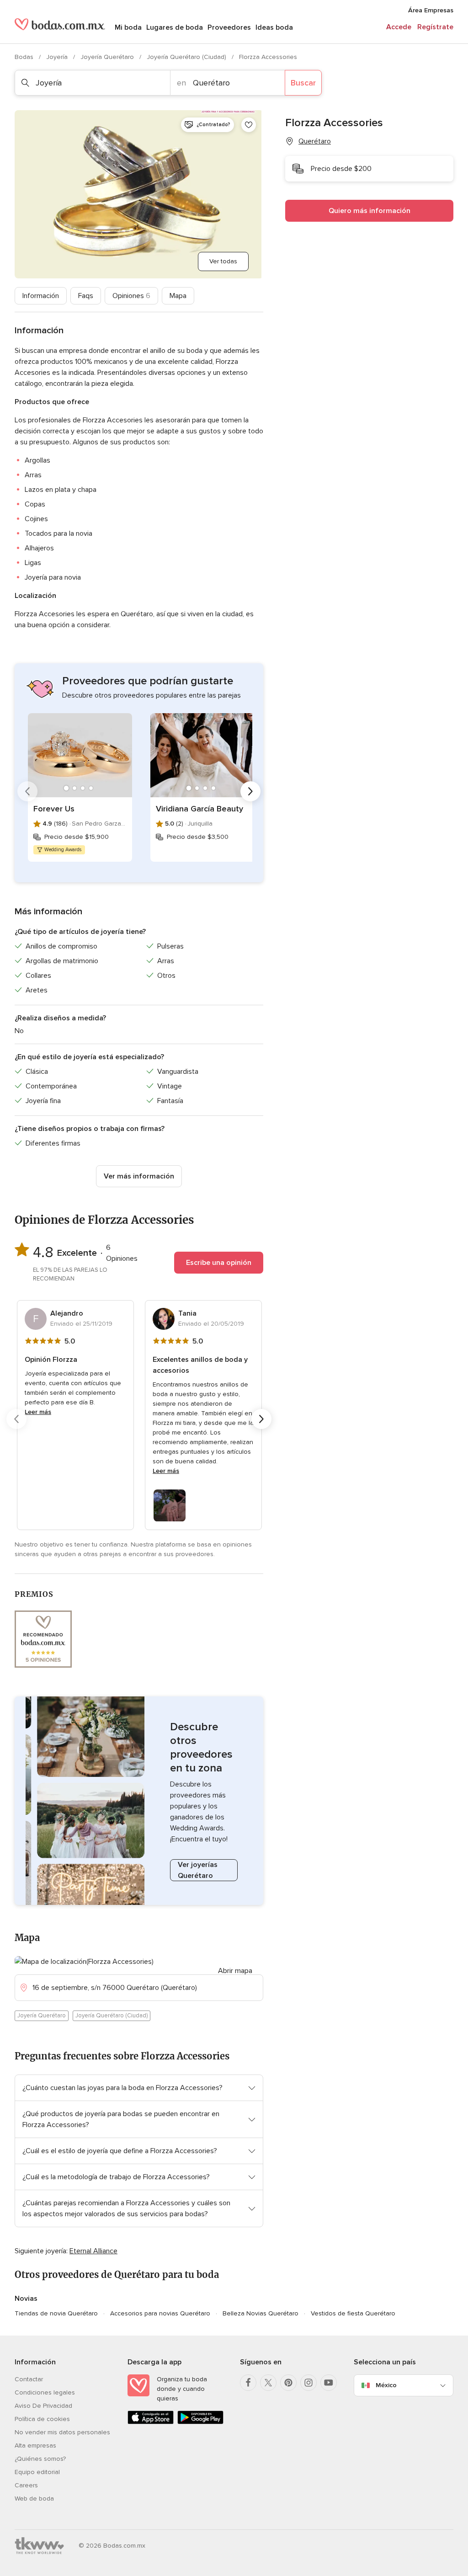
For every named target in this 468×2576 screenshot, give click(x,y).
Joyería (58, 57)
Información (41, 296)
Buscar (303, 83)
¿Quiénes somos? (40, 2459)
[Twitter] (268, 2383)
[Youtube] (329, 2383)
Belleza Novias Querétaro (261, 2313)
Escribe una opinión (219, 1263)
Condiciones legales (45, 2392)
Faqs (86, 296)
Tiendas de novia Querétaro (56, 2313)
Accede (399, 27)
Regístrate (435, 27)
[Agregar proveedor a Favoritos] (249, 125)
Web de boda (34, 2499)
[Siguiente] (250, 791)
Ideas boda (274, 27)
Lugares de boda (175, 27)
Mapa (178, 296)
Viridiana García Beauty (199, 809)
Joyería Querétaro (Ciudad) (187, 57)
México (386, 2385)
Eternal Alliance (93, 2251)
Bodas (25, 57)
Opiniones (131, 296)
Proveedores (229, 27)
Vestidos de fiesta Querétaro (353, 2313)
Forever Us (54, 809)
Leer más (38, 1412)
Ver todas (223, 261)
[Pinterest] (288, 2383)
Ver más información (139, 1176)
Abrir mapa (235, 1971)
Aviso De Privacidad (43, 2406)
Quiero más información (370, 211)
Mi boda (128, 27)
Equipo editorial (37, 2472)
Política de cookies (42, 2419)
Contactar (29, 2379)
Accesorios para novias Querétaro (160, 2313)
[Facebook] (248, 2383)
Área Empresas (431, 10)
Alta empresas (35, 2445)
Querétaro (315, 141)
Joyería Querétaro (108, 57)
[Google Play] (200, 2422)
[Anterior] (27, 791)
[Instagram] (308, 2383)
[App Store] (151, 2422)
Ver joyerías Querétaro (198, 1870)
